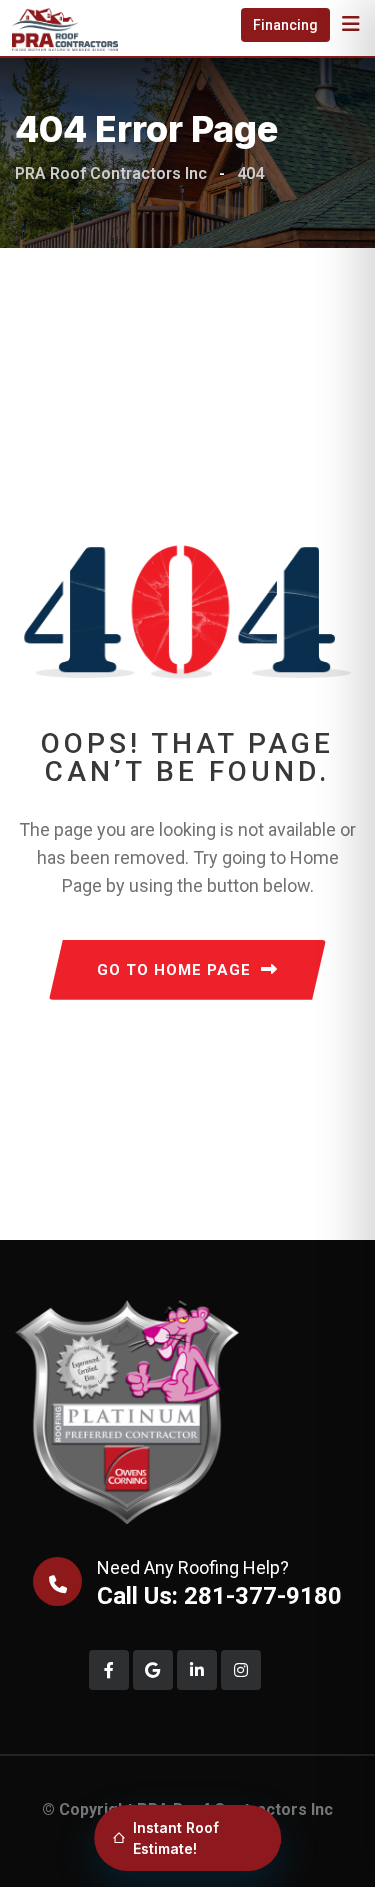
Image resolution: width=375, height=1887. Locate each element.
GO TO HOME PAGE (174, 970)
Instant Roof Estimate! (176, 1838)
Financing (285, 25)
